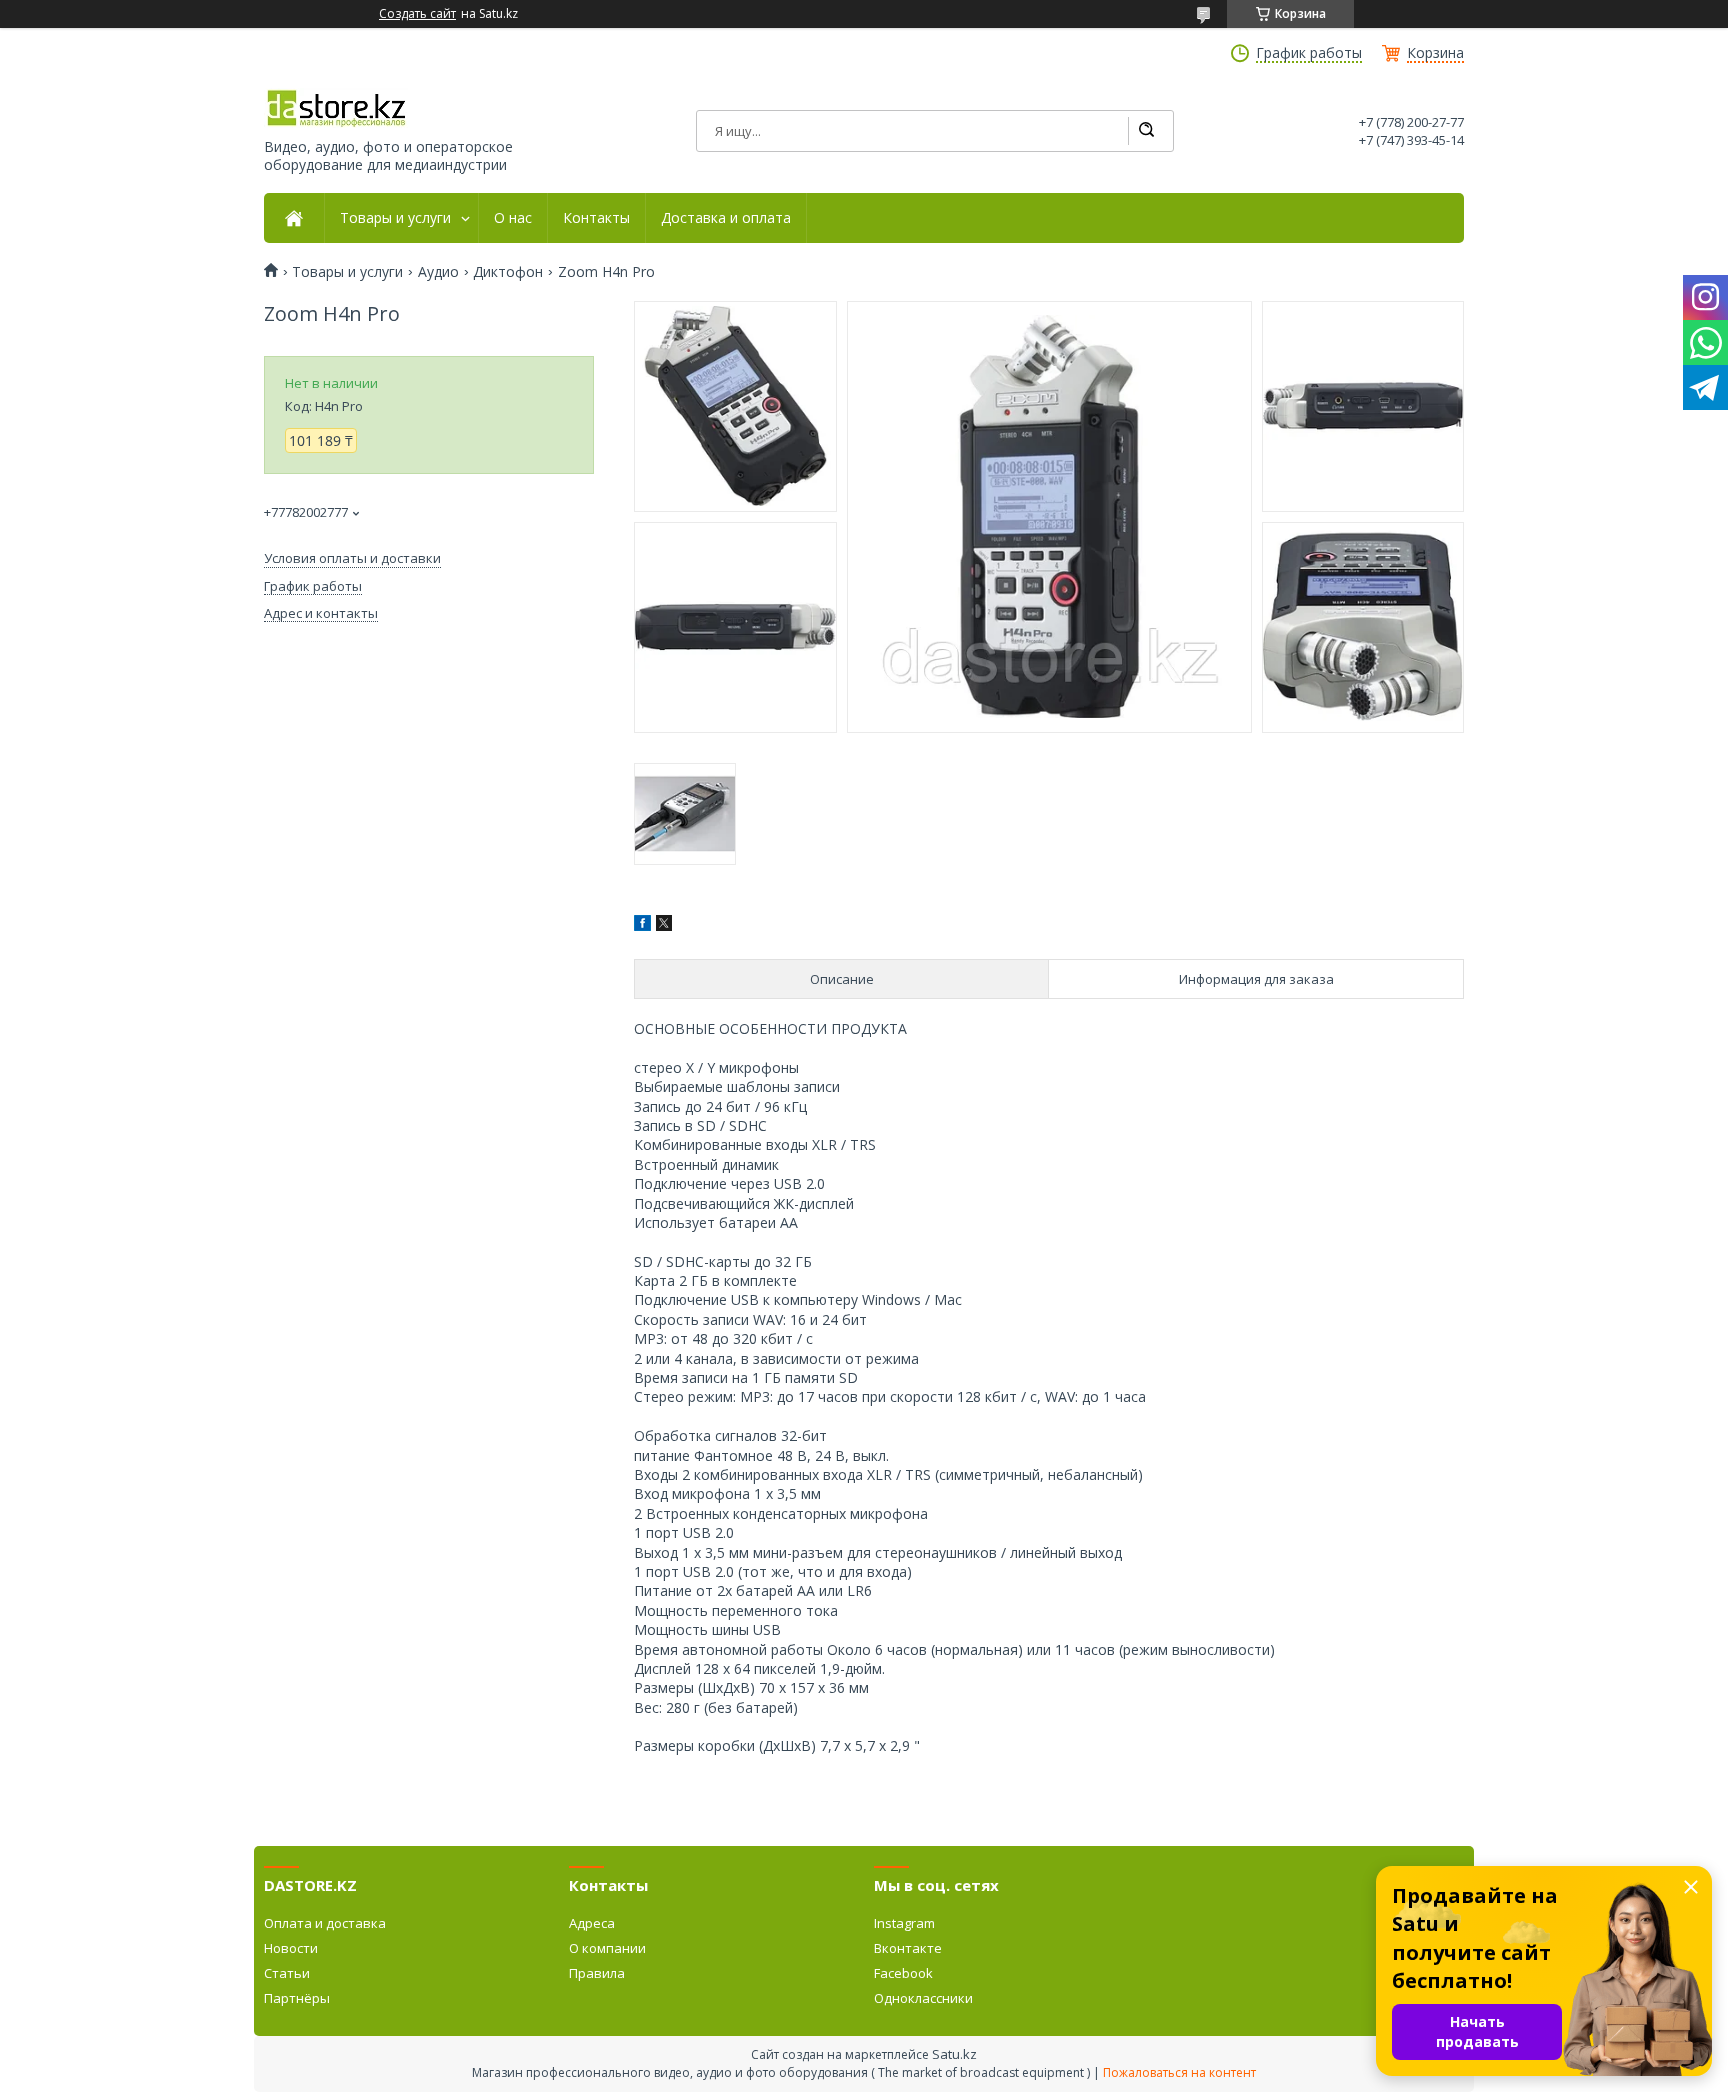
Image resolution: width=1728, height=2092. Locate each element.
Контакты (596, 218)
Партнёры (297, 1998)
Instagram (904, 1923)
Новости (291, 1948)
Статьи (287, 1973)
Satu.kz (954, 2054)
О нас (513, 218)
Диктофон (508, 272)
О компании (607, 1948)
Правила (597, 1973)
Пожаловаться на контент (1179, 2072)
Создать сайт (417, 14)
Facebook (903, 1973)
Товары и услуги (395, 218)
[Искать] (1146, 131)
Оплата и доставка (325, 1923)
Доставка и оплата (726, 218)
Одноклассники (923, 1998)
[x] (664, 925)
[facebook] (642, 925)
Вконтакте (908, 1948)
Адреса (592, 1923)
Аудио (438, 272)
